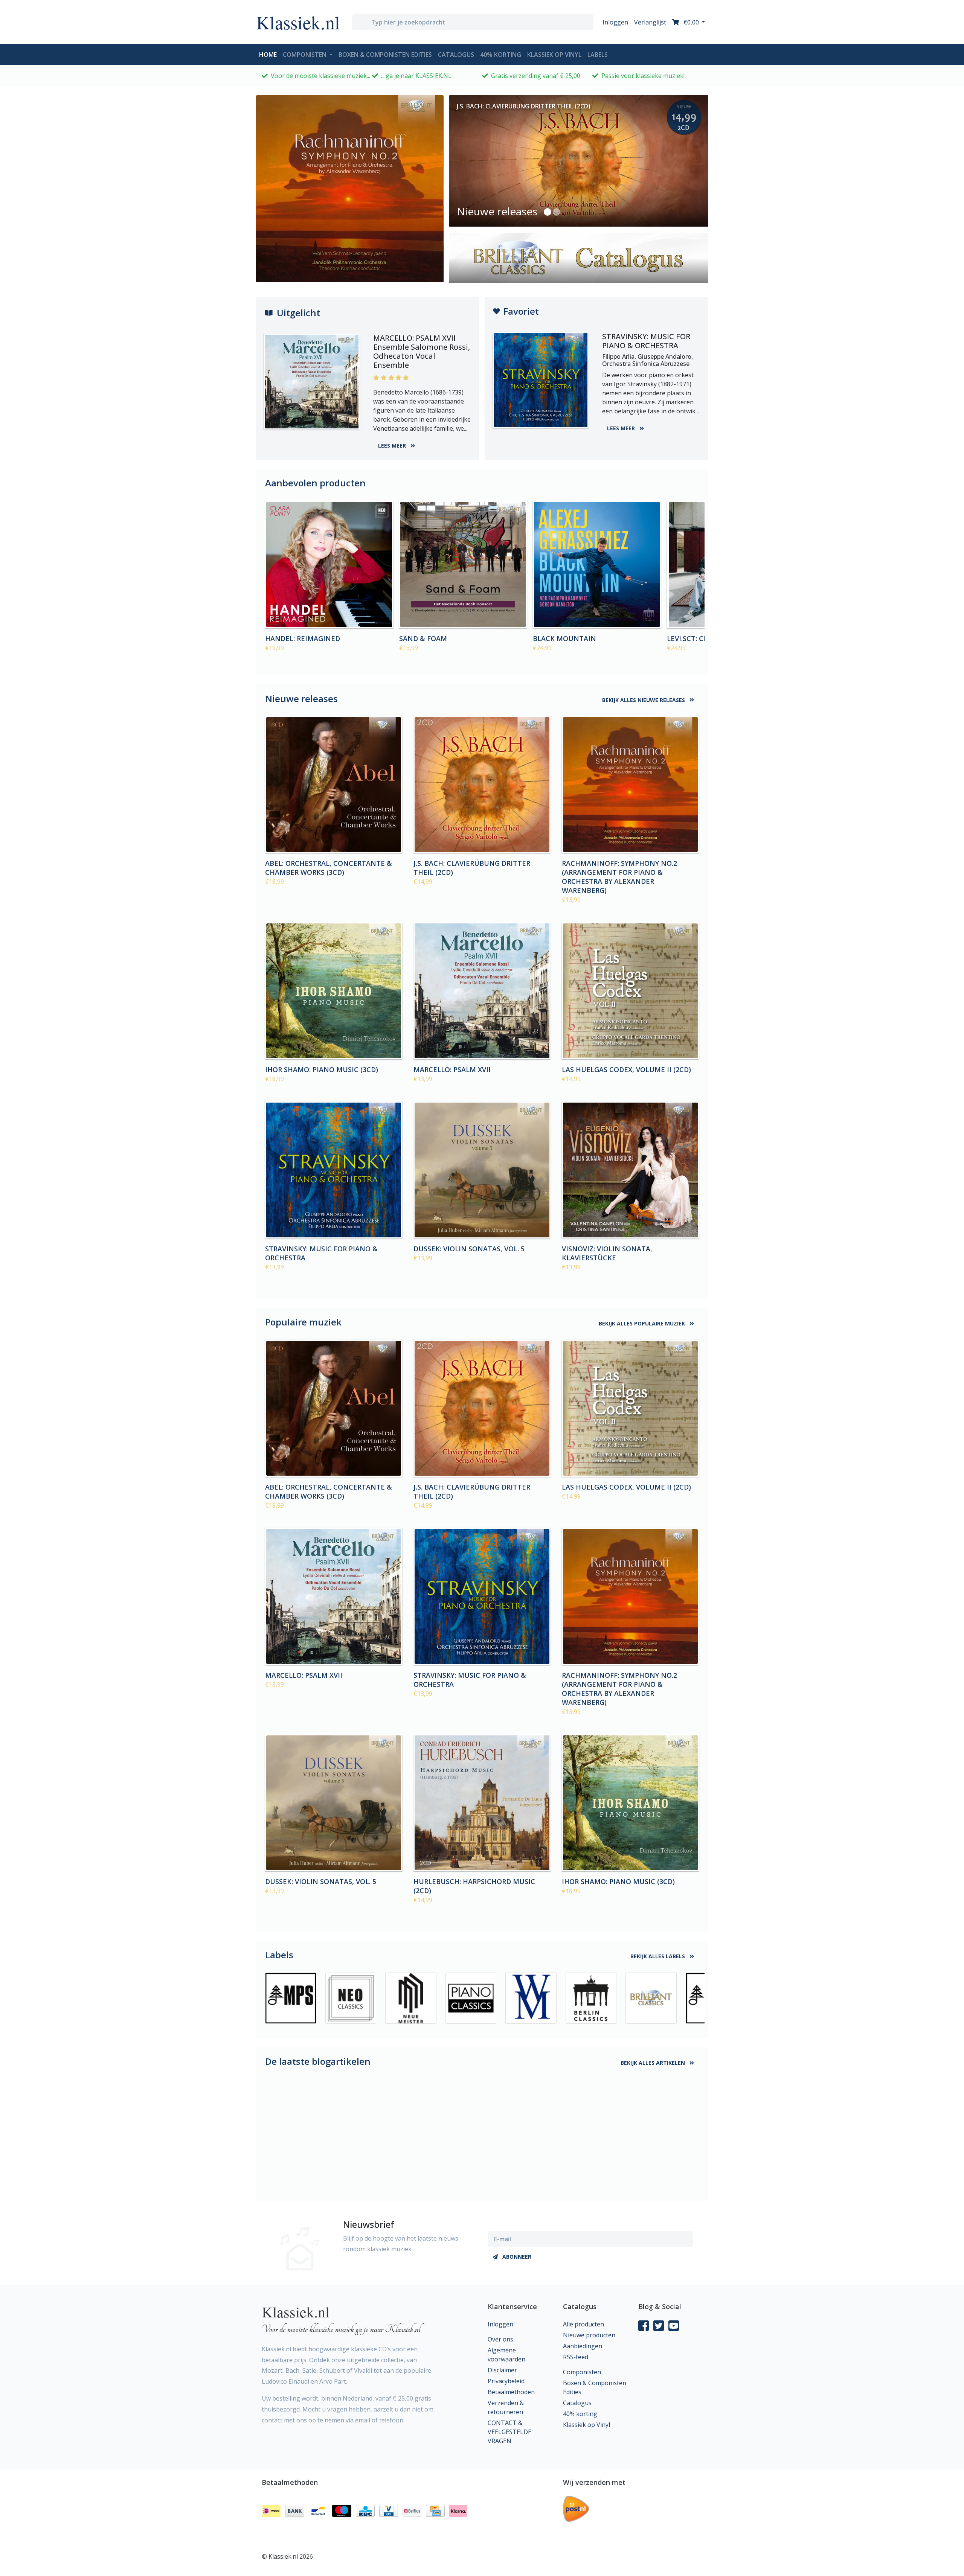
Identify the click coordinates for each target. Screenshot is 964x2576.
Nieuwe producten (589, 2335)
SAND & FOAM (423, 638)
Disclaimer (502, 2370)
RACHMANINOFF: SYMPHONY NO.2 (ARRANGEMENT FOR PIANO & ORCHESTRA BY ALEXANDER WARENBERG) (619, 877)
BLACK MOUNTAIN (564, 638)
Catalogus (456, 55)
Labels (598, 55)
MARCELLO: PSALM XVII (452, 1069)
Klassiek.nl (298, 22)
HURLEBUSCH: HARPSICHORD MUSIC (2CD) (474, 1886)
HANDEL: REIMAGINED (303, 638)
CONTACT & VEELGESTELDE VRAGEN (509, 2432)
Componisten (582, 2372)
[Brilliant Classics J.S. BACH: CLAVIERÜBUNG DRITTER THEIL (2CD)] (482, 785)
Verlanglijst (650, 22)
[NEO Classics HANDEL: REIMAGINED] (329, 565)
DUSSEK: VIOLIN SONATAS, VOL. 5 (469, 1249)
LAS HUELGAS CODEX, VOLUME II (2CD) (626, 1069)
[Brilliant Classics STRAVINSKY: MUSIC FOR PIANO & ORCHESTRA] (334, 1170)
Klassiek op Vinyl (554, 55)
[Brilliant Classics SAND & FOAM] (463, 565)
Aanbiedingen (583, 2346)
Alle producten (583, 2324)
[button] (548, 212)
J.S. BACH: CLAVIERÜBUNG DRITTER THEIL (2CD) (472, 868)
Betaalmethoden (511, 2392)
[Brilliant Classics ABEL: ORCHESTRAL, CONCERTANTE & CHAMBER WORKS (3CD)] (334, 785)
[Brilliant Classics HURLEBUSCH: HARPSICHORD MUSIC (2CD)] (482, 1803)
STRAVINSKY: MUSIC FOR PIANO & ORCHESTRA (321, 1253)
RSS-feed (576, 2357)
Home (269, 54)
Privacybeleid (506, 2381)
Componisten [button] (305, 55)
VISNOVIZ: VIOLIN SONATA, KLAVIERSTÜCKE (607, 1253)
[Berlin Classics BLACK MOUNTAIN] (597, 565)
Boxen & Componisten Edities (385, 55)
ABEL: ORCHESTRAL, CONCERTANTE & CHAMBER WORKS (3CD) (329, 868)
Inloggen (615, 22)
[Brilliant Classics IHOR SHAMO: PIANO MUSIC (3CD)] (334, 991)
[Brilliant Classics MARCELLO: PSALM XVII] (482, 991)
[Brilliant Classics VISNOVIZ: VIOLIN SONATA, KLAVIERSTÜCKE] (630, 1170)
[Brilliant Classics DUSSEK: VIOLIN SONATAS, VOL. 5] (482, 1170)
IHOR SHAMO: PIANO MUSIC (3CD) (322, 1069)
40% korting (501, 55)
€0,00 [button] (691, 22)
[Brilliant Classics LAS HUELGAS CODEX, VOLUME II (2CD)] (630, 991)
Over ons (500, 2339)
